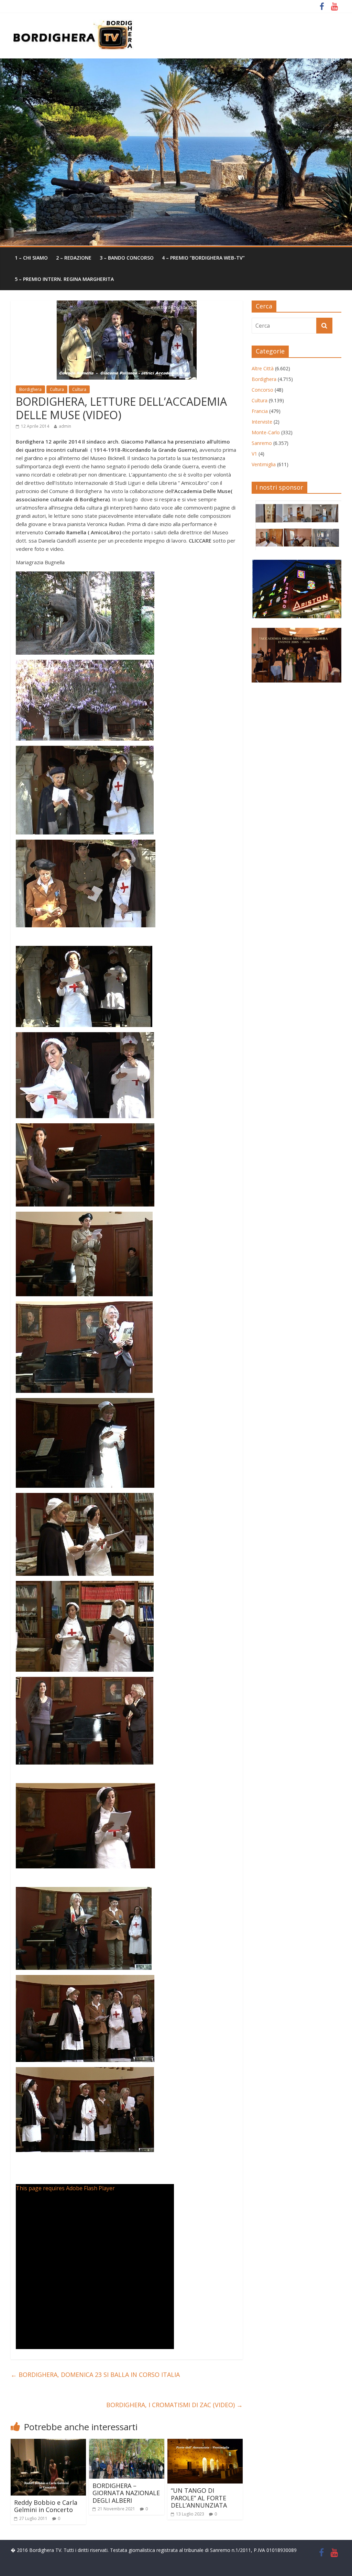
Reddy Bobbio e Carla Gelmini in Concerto (46, 2506)
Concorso (262, 390)
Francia (260, 411)
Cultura (57, 389)
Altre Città (263, 368)
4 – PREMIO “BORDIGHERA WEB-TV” (203, 258)
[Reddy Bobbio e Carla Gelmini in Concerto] (48, 2443)
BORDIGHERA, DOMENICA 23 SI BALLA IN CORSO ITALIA (95, 2375)
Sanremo (262, 443)
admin (65, 426)
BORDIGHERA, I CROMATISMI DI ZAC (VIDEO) (174, 2405)
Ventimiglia (264, 464)
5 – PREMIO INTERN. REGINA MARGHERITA (64, 279)
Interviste (262, 422)
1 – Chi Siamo (31, 258)
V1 (254, 454)
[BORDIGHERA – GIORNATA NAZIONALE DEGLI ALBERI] (127, 2443)
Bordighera (30, 389)
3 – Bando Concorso (127, 258)
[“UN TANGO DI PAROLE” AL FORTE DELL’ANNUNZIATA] (205, 2443)
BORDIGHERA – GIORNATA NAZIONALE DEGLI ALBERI (126, 2493)
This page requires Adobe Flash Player (65, 2188)
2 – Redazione (74, 258)
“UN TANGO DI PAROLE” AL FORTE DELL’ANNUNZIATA (199, 2498)
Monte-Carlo (266, 432)
